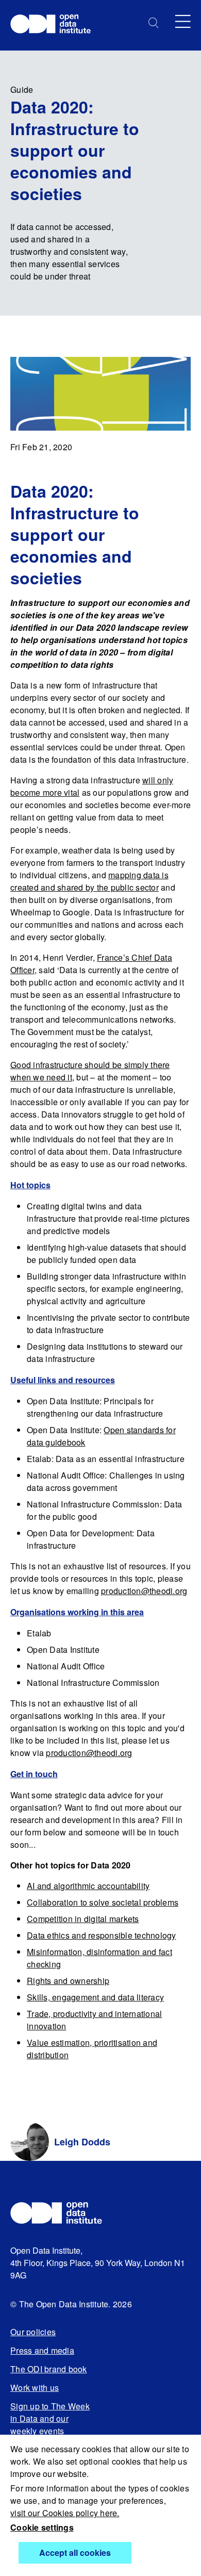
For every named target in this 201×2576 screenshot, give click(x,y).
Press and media (42, 2350)
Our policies (33, 2332)
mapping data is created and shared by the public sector (89, 881)
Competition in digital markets (83, 1919)
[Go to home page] (55, 25)
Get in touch (34, 1774)
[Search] (154, 23)
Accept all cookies (75, 2553)
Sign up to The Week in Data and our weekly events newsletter (50, 2425)
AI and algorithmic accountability (88, 1886)
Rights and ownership (68, 1981)
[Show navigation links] (183, 21)
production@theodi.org (144, 1591)
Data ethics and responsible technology (102, 1935)
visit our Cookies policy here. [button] (65, 2513)
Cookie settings (42, 2527)
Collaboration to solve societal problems (103, 1902)
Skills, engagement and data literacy (95, 1997)
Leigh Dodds (82, 2142)
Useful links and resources (63, 1380)
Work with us (35, 2388)
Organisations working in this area (77, 1612)
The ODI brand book (49, 2369)
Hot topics (30, 1185)
